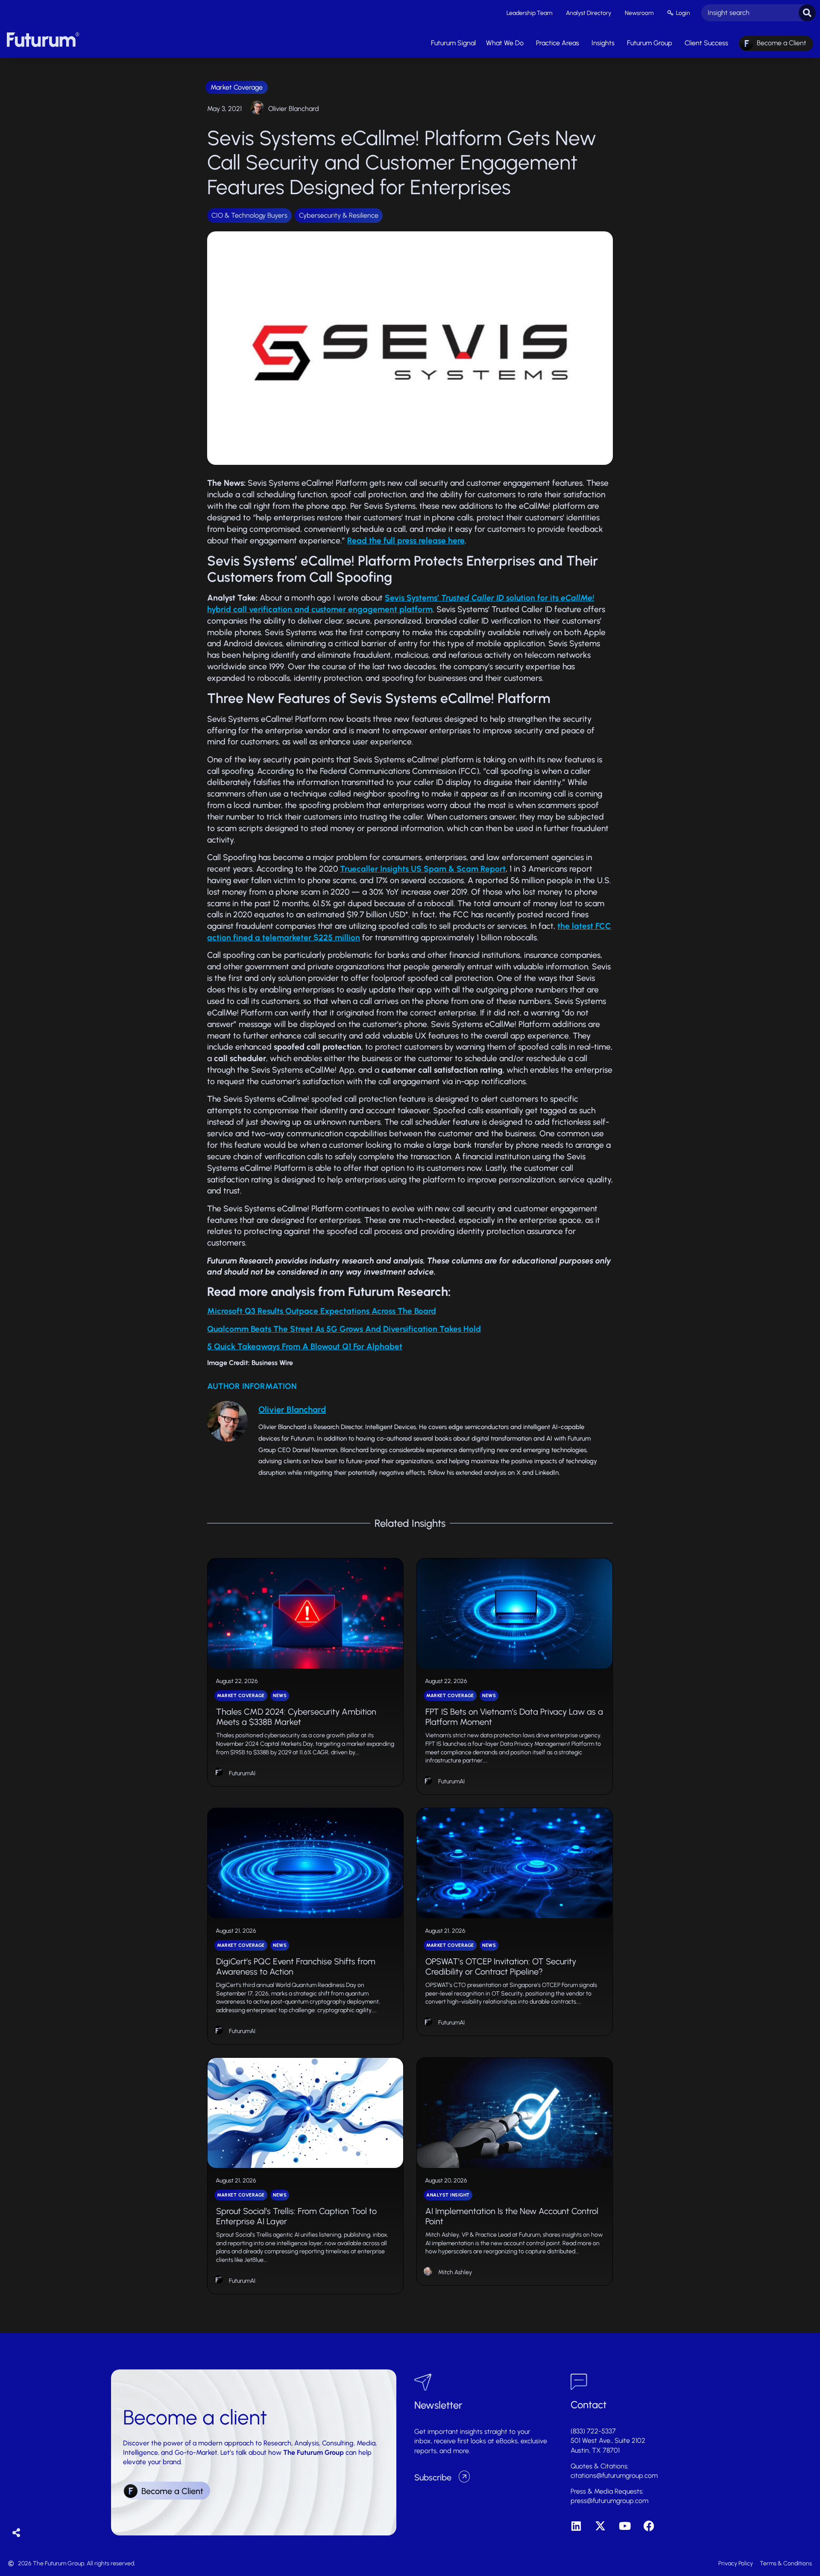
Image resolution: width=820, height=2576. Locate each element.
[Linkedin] (576, 2526)
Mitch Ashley (455, 2272)
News (280, 1696)
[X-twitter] (600, 2526)
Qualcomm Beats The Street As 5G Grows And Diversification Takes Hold (344, 1329)
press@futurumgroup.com (609, 2501)
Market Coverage (237, 87)
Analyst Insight (448, 2195)
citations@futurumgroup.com (614, 2475)
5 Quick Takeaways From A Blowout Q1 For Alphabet (305, 1346)
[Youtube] (625, 2526)
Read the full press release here (406, 541)
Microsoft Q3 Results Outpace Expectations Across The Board (322, 1311)
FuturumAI (242, 1773)
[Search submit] (807, 13)
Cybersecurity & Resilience (339, 215)
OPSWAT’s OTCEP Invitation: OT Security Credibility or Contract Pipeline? (501, 1966)
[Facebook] (649, 2526)
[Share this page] (16, 2533)
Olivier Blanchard (294, 109)
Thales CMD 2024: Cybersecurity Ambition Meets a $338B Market (296, 1717)
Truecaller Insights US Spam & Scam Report (423, 869)
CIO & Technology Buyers (249, 215)
